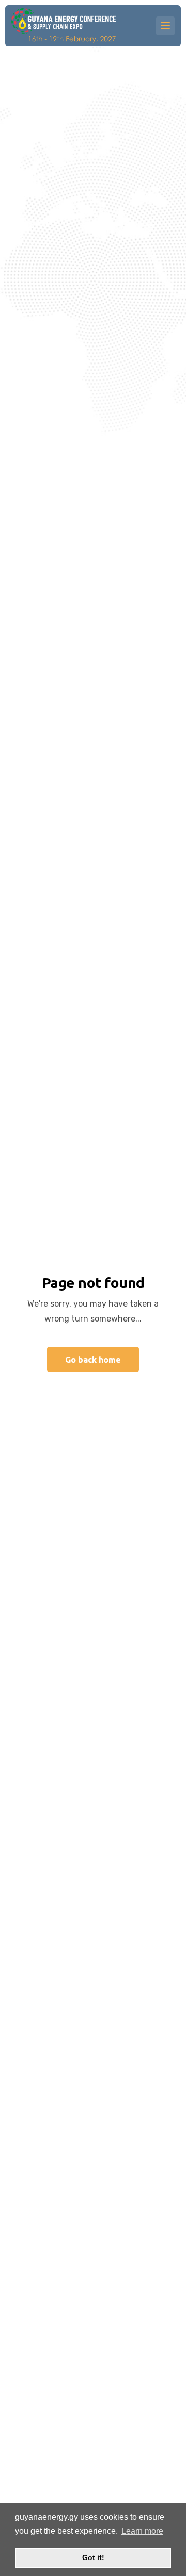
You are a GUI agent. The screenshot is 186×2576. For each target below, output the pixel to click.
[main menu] (165, 26)
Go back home (93, 1360)
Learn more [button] (142, 2531)
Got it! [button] (93, 2557)
